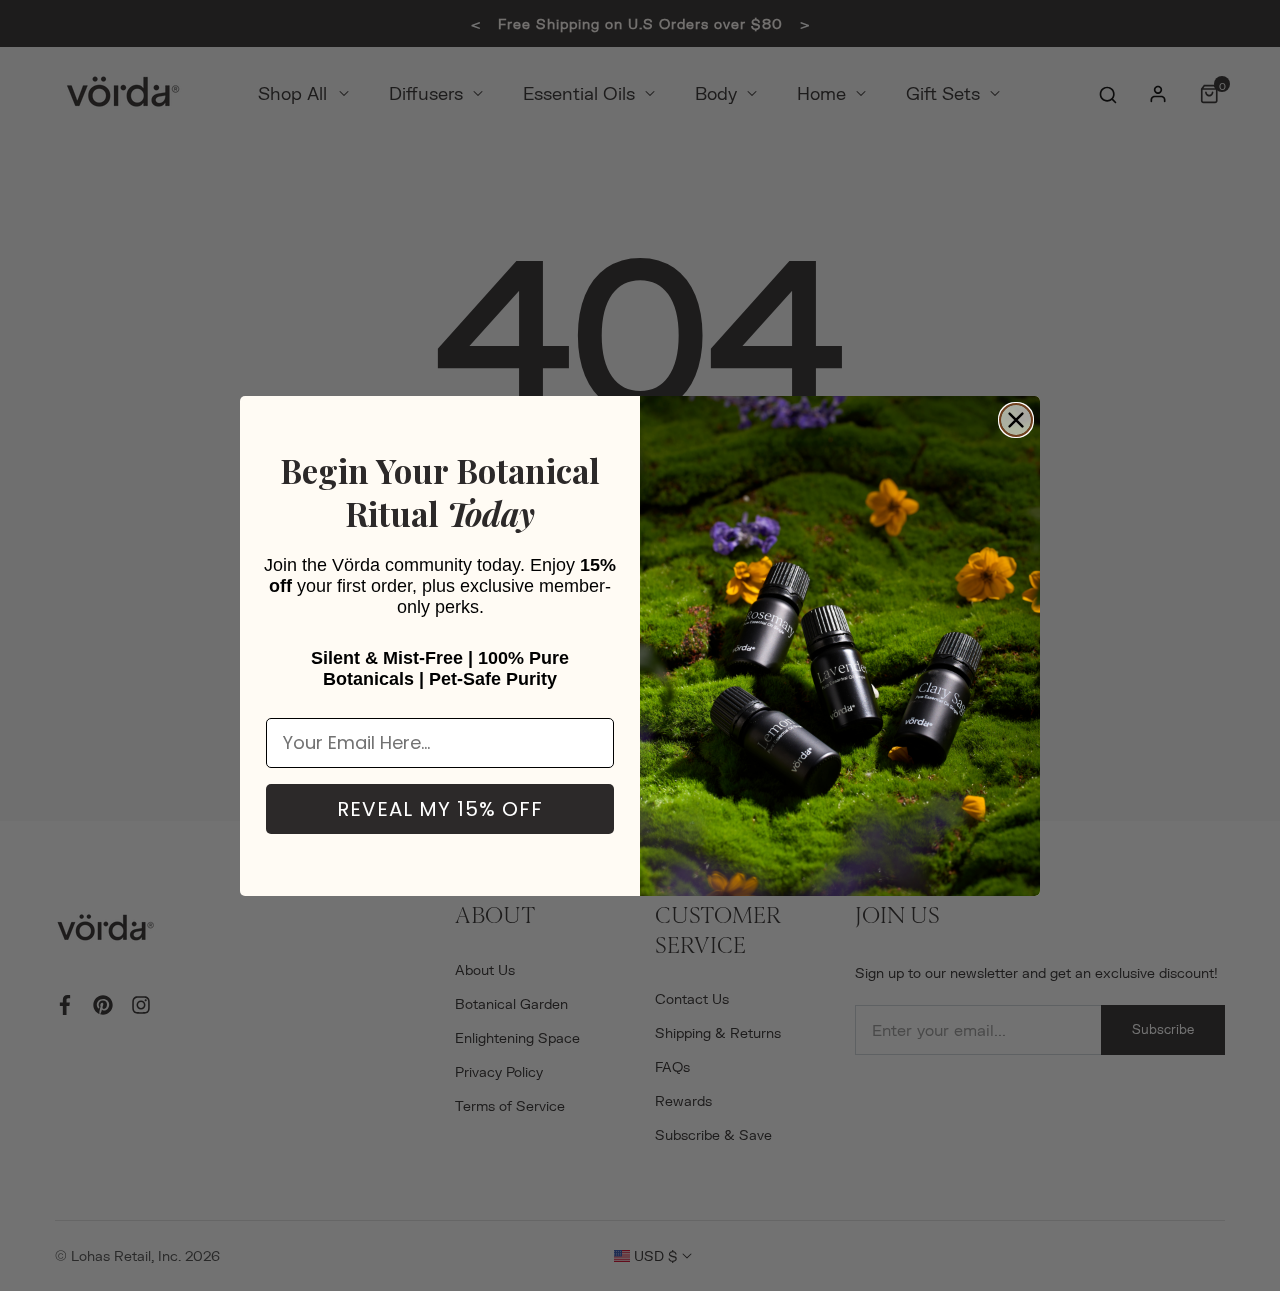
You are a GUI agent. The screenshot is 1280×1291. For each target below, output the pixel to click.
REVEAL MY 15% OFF (440, 809)
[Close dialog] (1016, 420)
